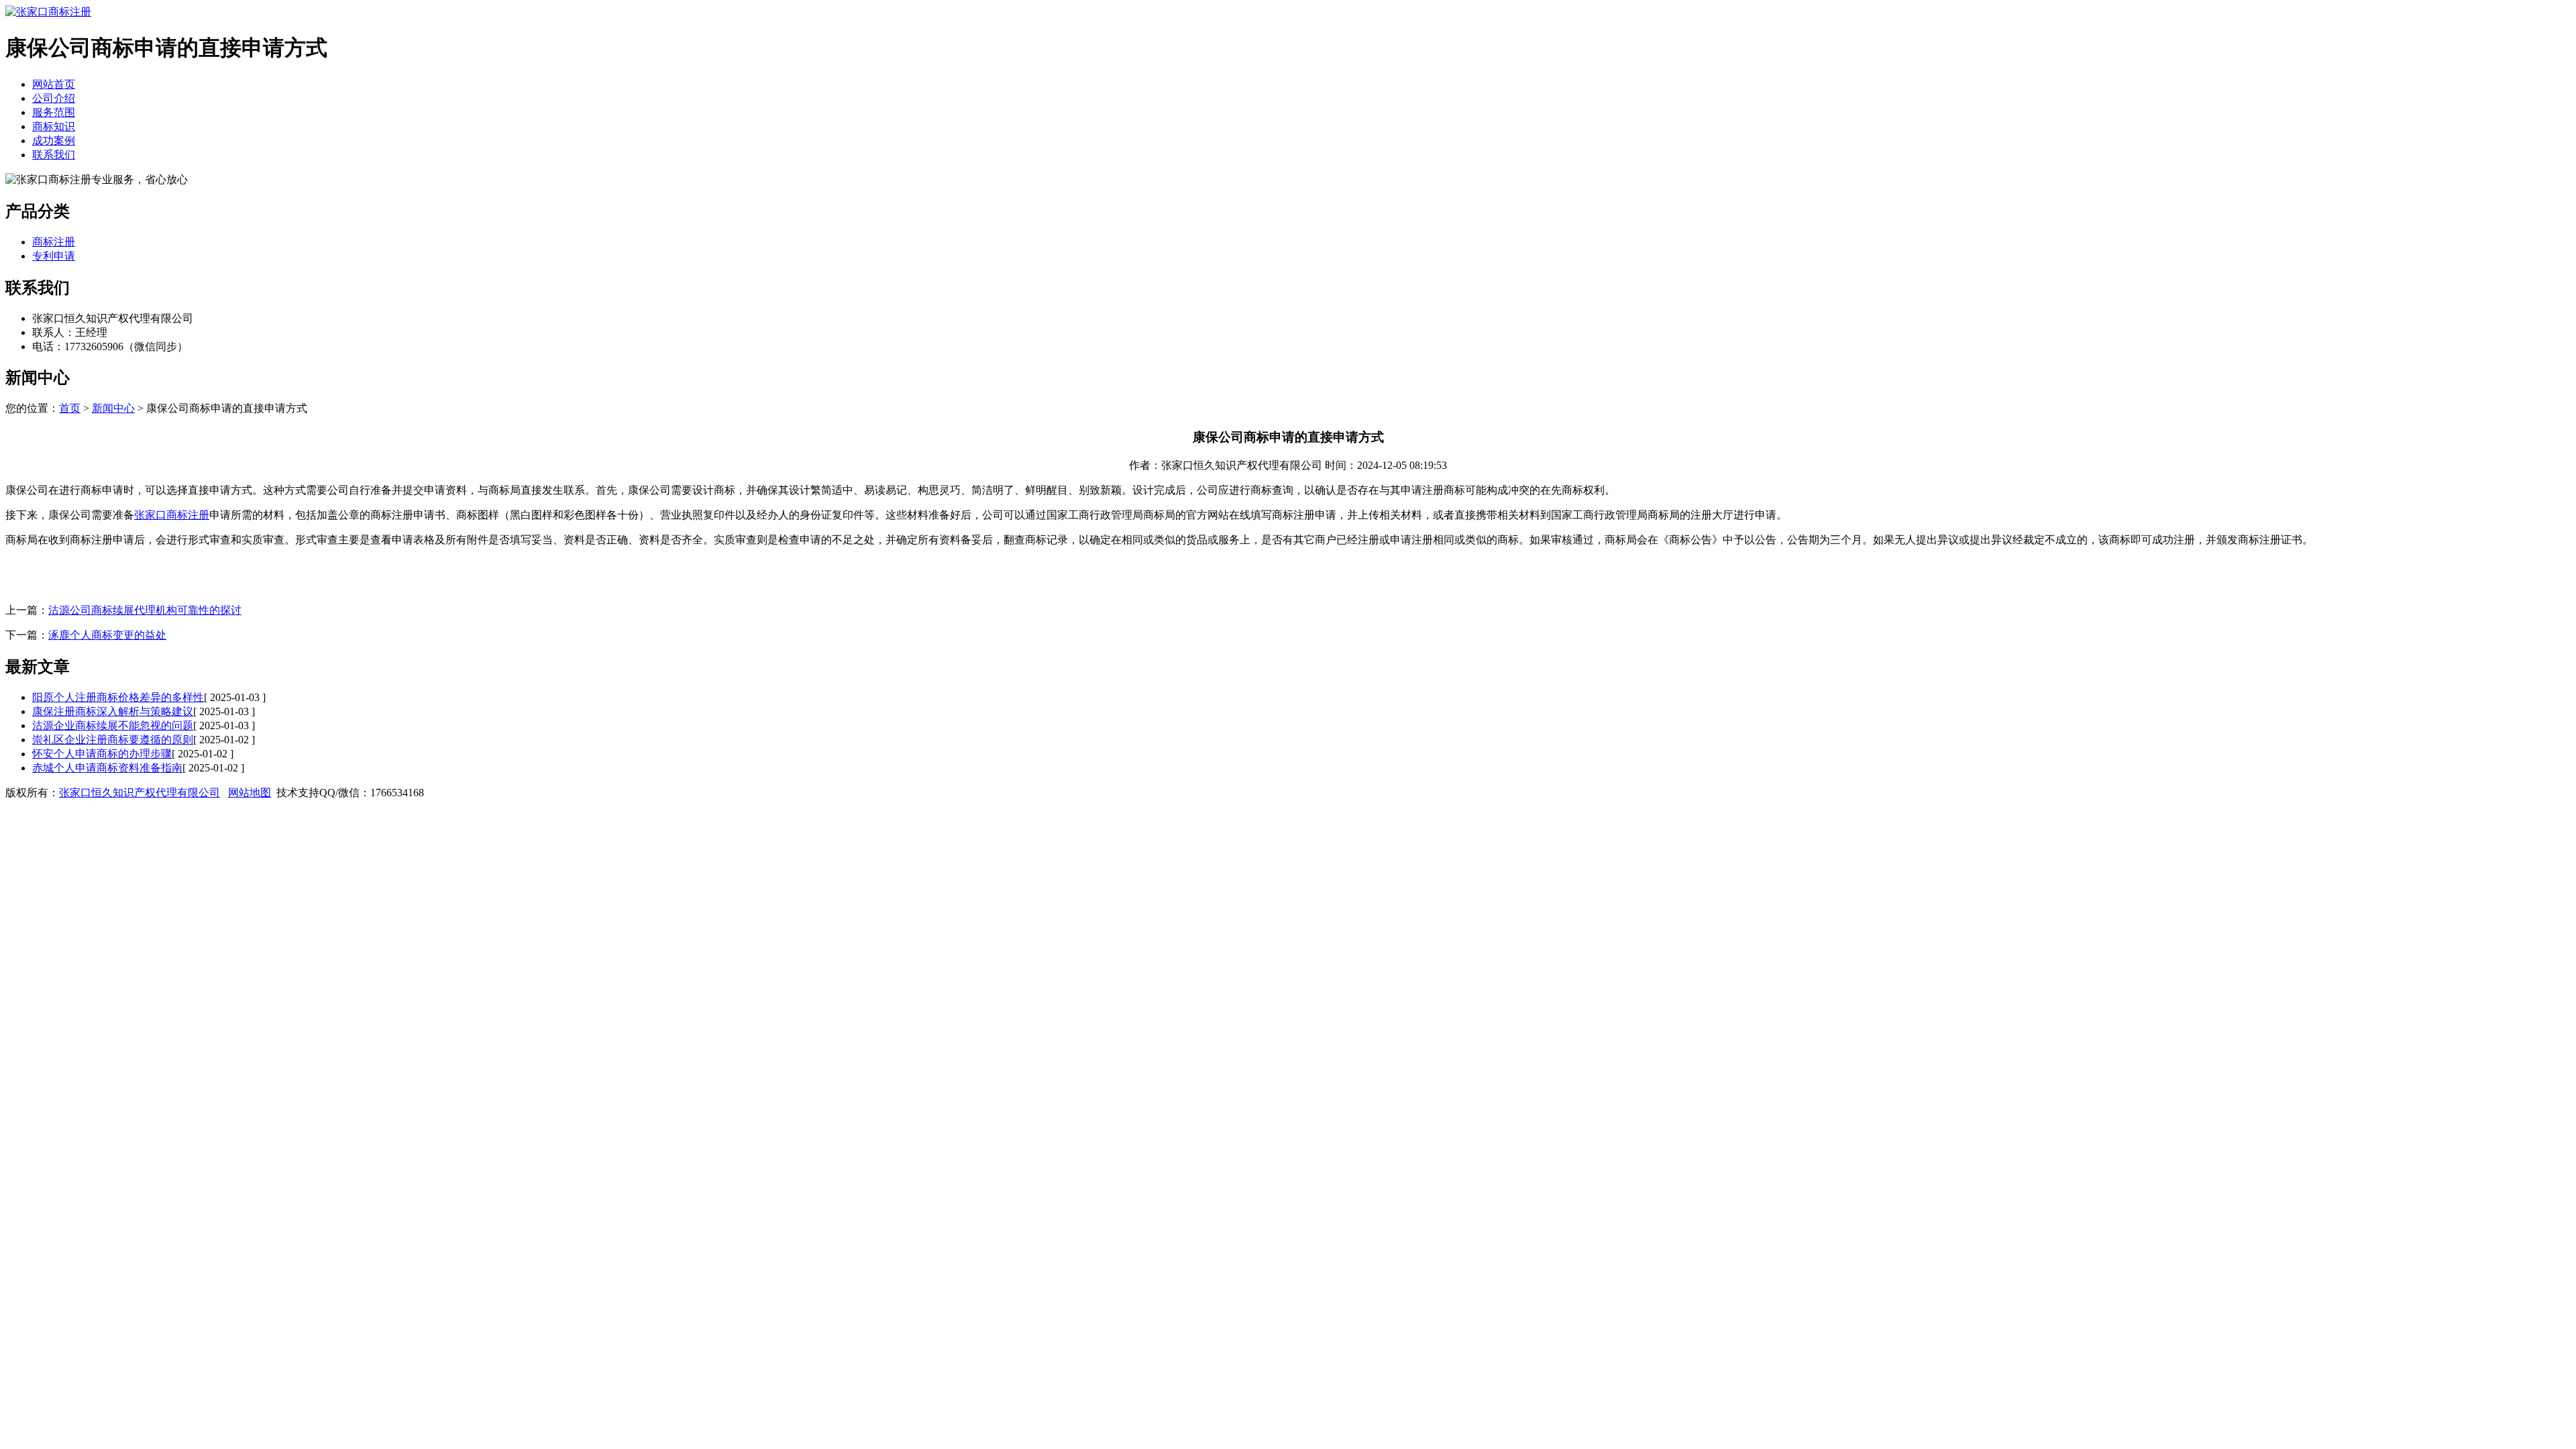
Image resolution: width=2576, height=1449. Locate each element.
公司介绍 (54, 98)
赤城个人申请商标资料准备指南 (107, 768)
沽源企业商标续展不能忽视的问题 (113, 726)
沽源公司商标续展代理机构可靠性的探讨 (145, 610)
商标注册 (54, 242)
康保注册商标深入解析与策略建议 (113, 711)
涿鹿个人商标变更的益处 (107, 635)
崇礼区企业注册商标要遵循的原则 (113, 740)
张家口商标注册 (172, 515)
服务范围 (54, 112)
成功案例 (54, 141)
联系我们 (54, 155)
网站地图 (250, 793)
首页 (70, 408)
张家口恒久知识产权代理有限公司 (140, 793)
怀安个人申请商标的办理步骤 (102, 754)
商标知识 (54, 126)
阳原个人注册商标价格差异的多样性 (118, 697)
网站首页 (54, 84)
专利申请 (54, 256)
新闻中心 (113, 408)
